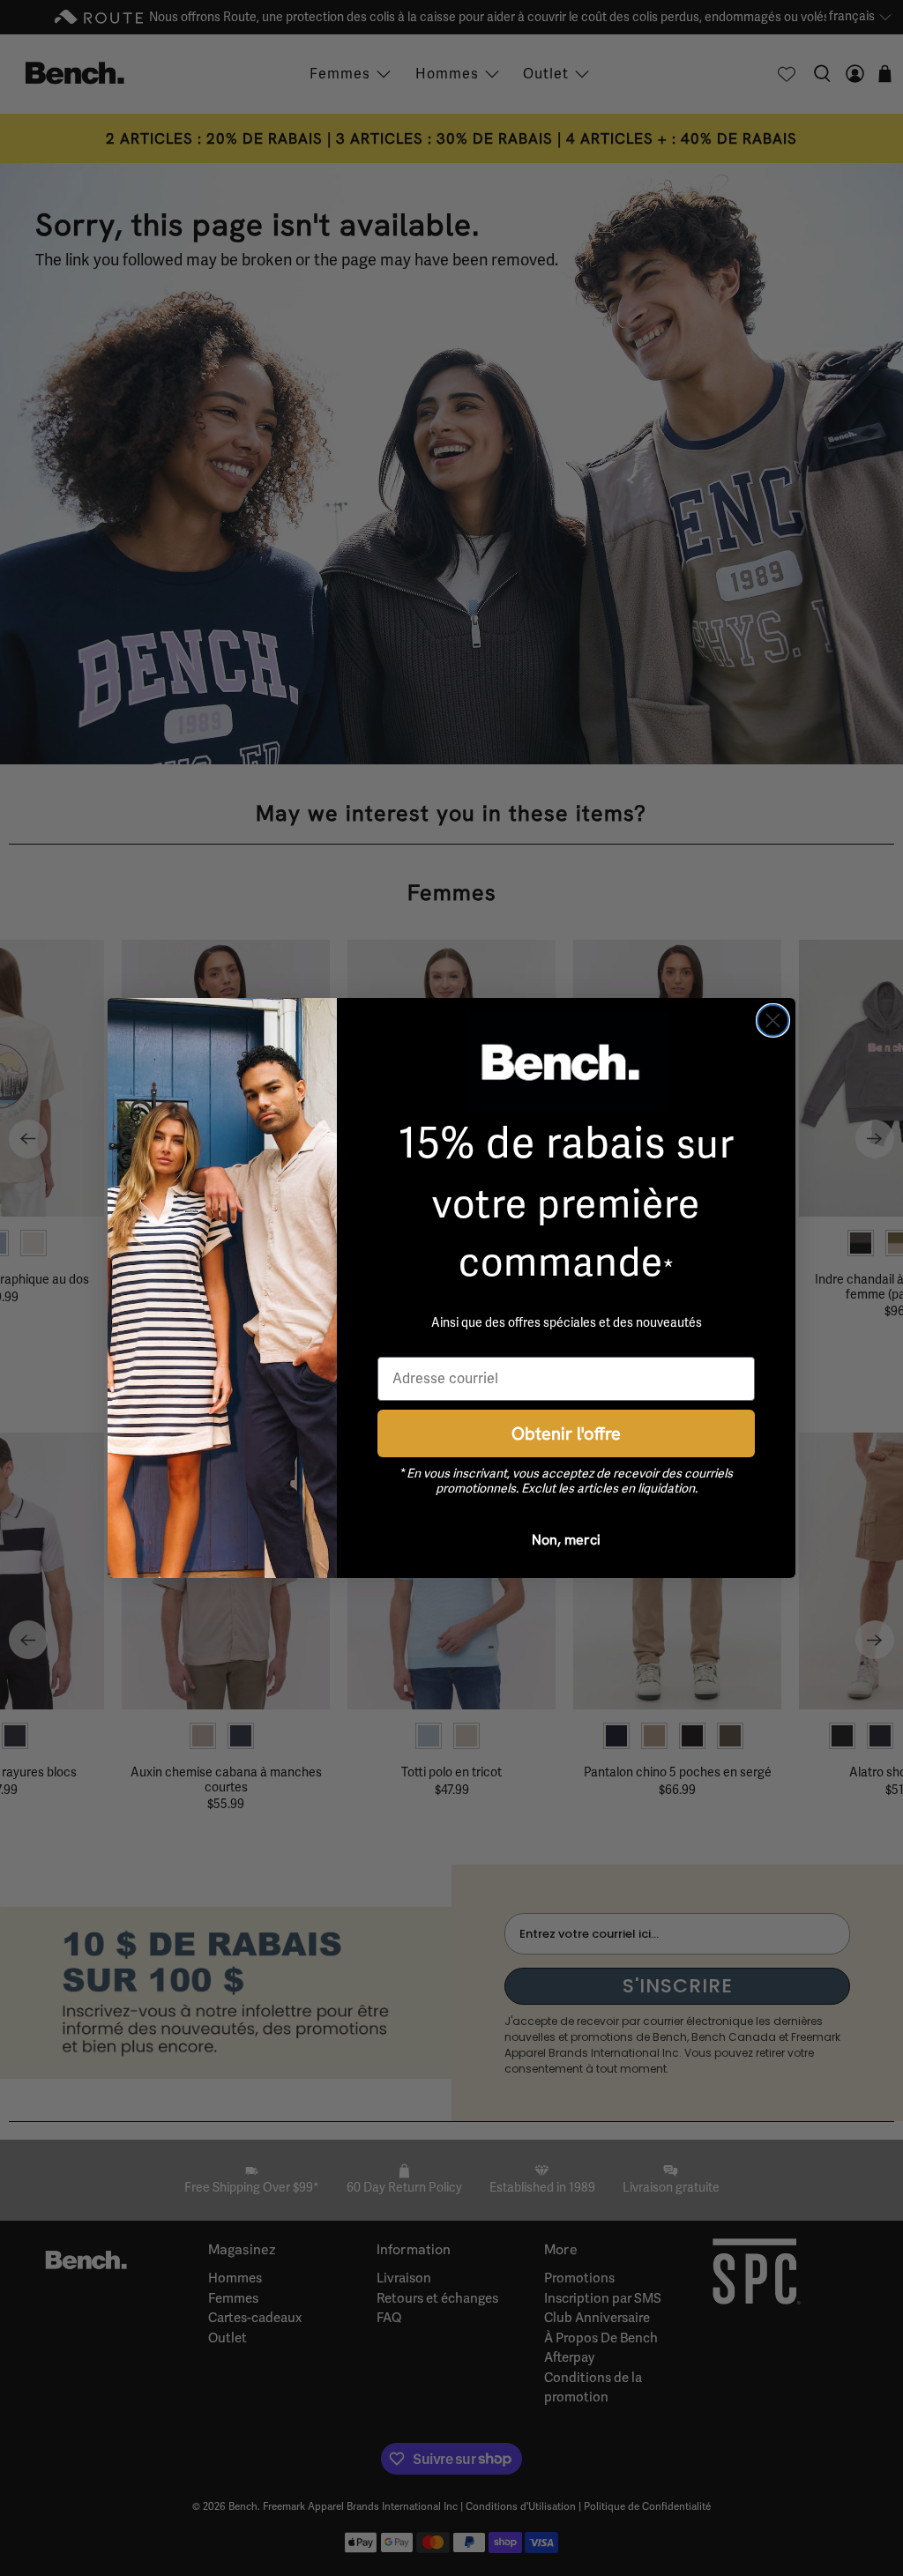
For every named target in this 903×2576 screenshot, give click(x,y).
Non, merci (566, 1539)
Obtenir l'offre (566, 1433)
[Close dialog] (773, 1020)
